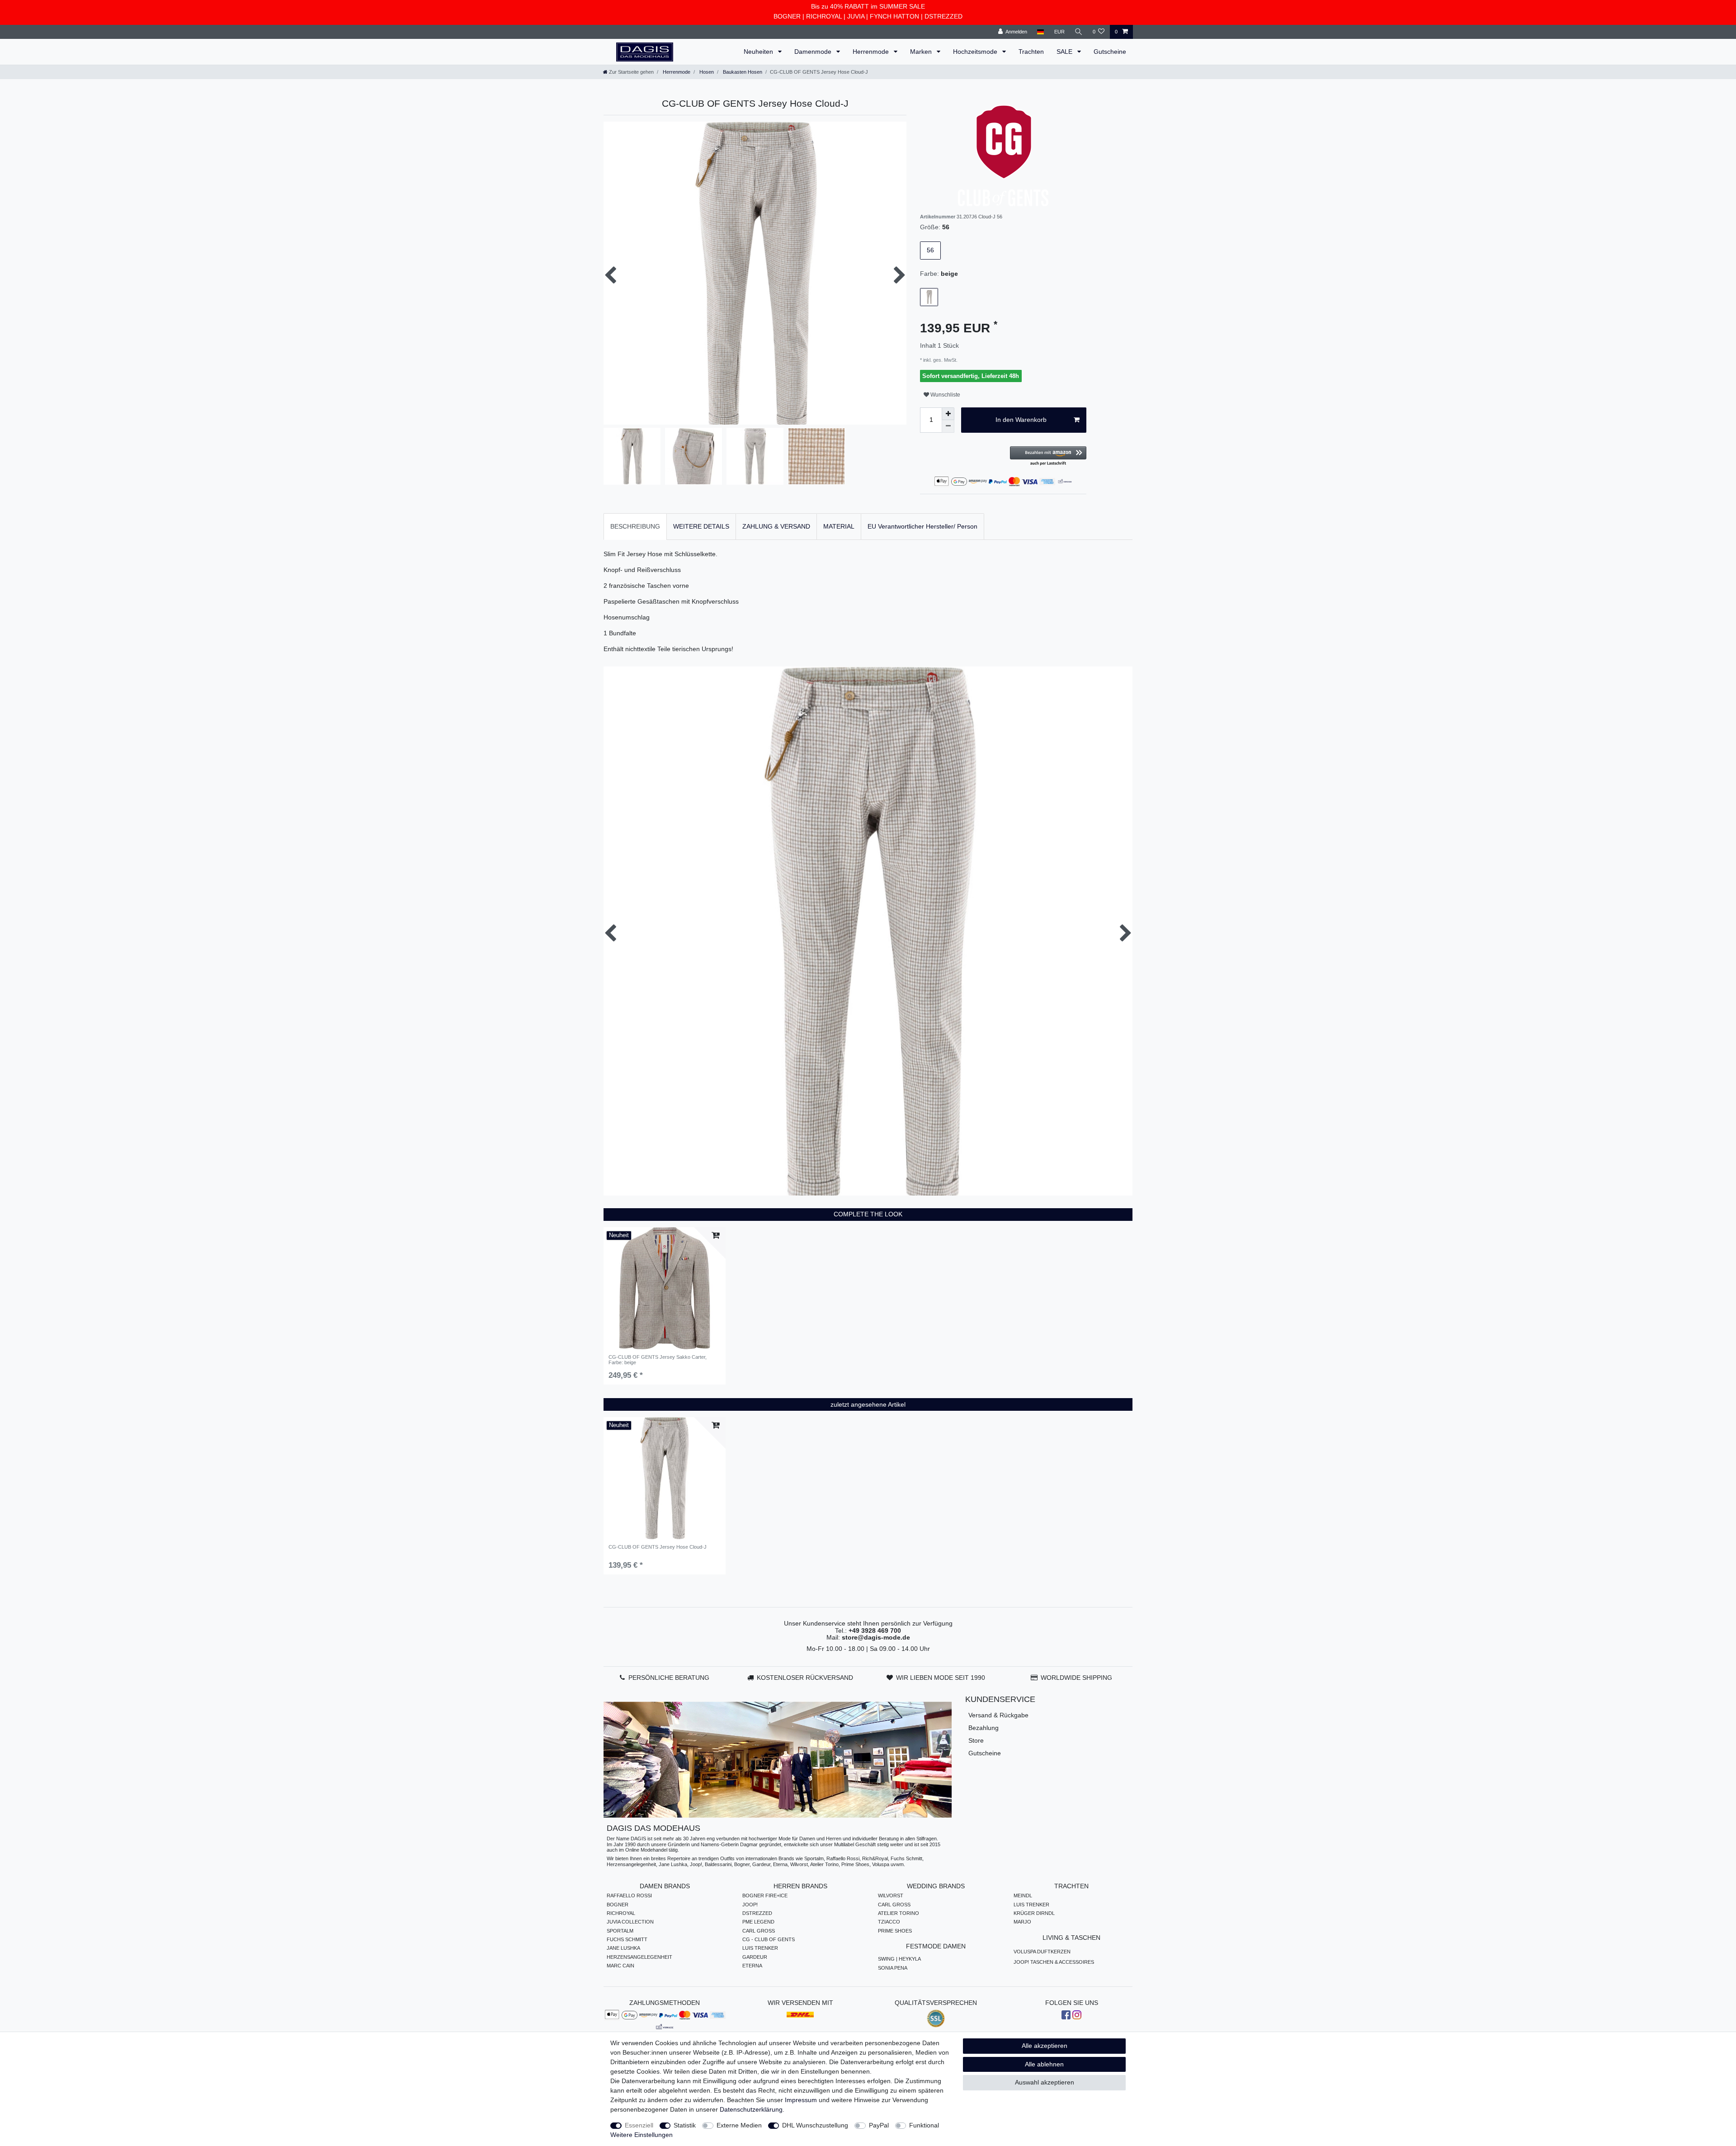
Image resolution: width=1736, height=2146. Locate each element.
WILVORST (891, 1895)
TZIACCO (889, 1922)
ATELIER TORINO (899, 1913)
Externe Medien (739, 2125)
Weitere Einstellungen (642, 2135)
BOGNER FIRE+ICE (765, 1895)
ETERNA (752, 1966)
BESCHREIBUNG (635, 526)
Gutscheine (1110, 52)
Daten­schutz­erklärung (751, 2109)
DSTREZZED (943, 16)
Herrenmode (872, 52)
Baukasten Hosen (742, 72)
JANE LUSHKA (623, 1948)
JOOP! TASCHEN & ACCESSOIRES (1054, 1962)
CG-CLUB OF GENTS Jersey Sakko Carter (658, 1360)
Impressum (801, 2100)
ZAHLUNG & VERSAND (776, 526)
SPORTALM (620, 1931)
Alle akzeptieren (1045, 2046)
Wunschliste (945, 395)
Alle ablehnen (1044, 2064)
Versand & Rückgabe (998, 1715)
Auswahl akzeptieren (1045, 2082)
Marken (922, 52)
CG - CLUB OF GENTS (769, 1939)
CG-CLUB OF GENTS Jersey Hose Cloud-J (658, 1547)
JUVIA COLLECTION (630, 1922)
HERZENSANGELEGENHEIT (639, 1957)
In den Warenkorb (1021, 420)
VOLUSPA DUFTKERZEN (1042, 1952)
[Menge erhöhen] (948, 414)
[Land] (1040, 32)
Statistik (685, 2125)
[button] (1048, 456)
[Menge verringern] (948, 426)
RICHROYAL (824, 16)
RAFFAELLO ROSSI (629, 1895)
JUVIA (856, 16)
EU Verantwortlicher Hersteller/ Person (922, 526)
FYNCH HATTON (894, 16)
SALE (1065, 52)
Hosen (706, 72)
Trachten (1031, 52)
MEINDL (1023, 1895)
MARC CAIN (620, 1966)
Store (976, 1740)
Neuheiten (759, 52)
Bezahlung (984, 1728)
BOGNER (787, 16)
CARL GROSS (759, 1931)
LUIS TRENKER (760, 1948)
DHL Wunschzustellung (815, 2125)
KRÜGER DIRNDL (1034, 1913)
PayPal (879, 2125)
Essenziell (639, 2125)
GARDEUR (755, 1957)
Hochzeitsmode (976, 52)
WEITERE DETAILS (701, 526)
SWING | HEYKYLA (899, 1959)
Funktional (924, 2125)
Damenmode (814, 52)
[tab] (635, 527)
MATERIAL (839, 526)
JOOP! (750, 1905)
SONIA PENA (893, 1968)
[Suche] (1079, 32)
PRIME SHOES (895, 1931)
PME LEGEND (758, 1922)
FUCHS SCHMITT (627, 1939)
